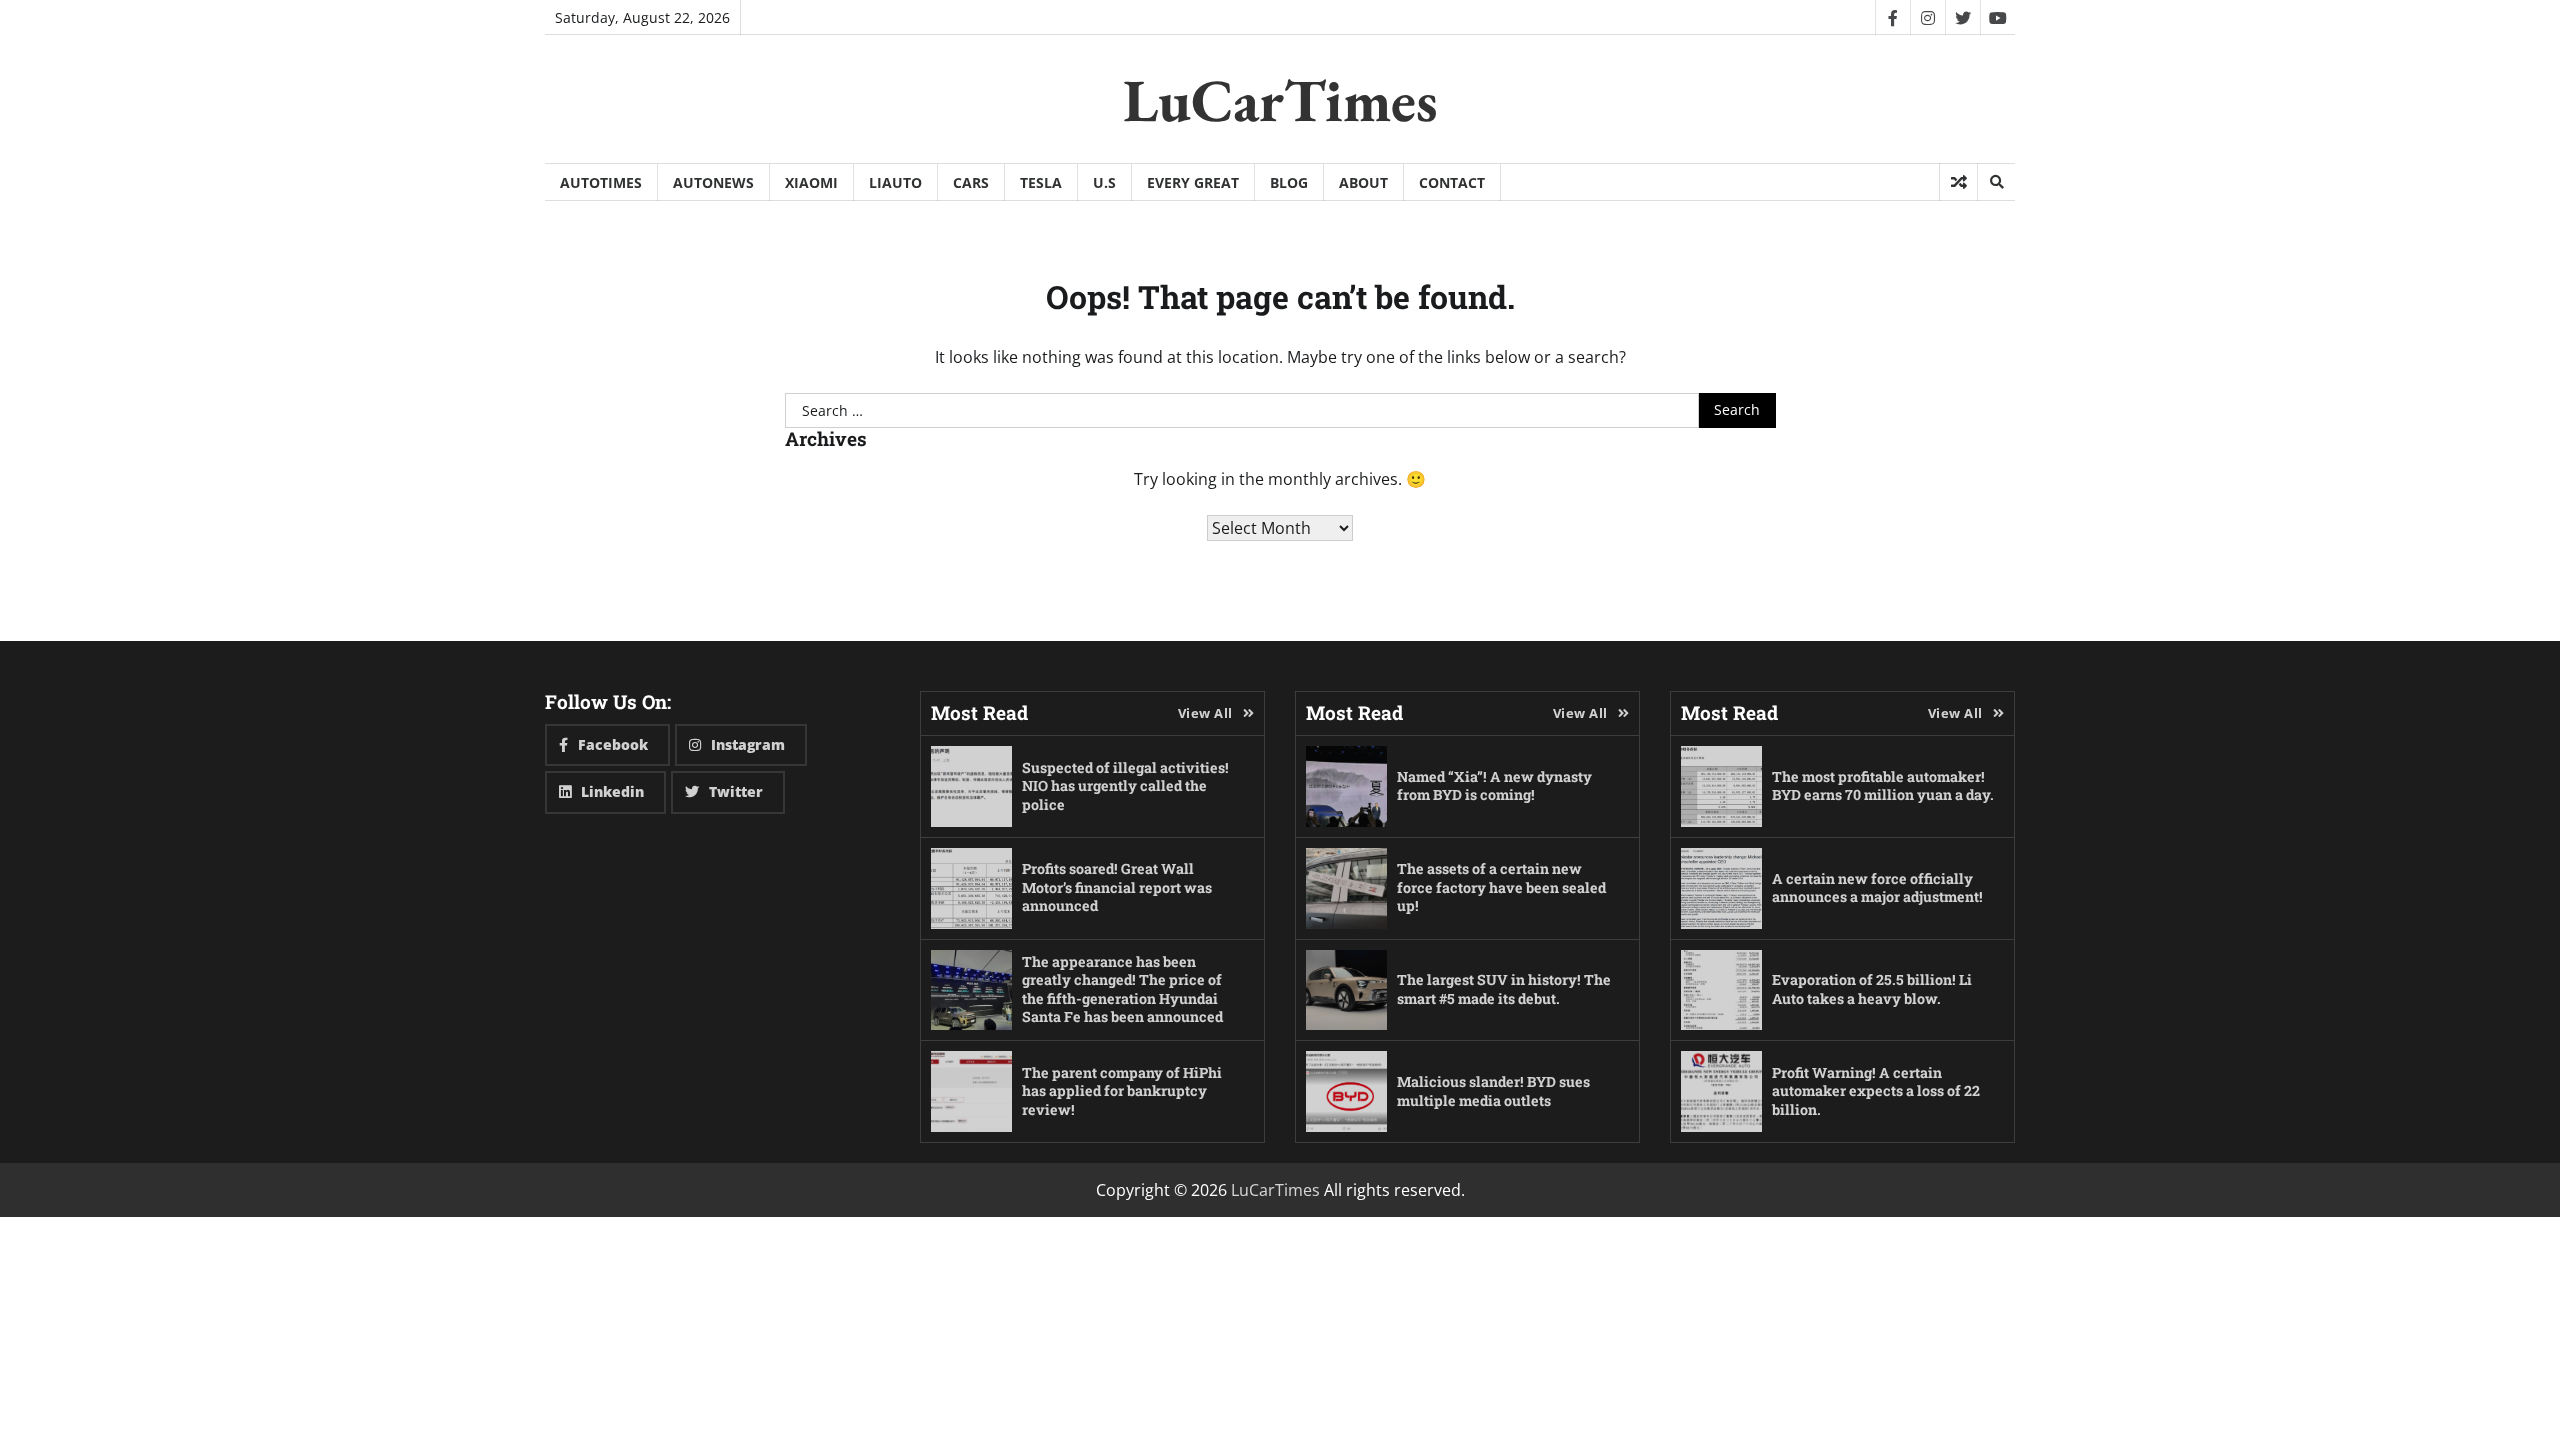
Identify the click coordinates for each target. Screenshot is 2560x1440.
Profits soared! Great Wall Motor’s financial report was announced (1117, 887)
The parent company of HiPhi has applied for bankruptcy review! (1122, 1091)
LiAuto (895, 182)
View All (1205, 713)
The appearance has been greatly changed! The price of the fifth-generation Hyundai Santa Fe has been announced (1122, 989)
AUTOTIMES (601, 182)
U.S (1104, 182)
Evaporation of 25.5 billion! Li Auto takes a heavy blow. (1872, 989)
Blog (1289, 182)
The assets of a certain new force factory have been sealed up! (1501, 887)
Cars (971, 182)
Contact (1452, 182)
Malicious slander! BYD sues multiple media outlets (1493, 1091)
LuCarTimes (1280, 100)
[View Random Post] (1958, 182)
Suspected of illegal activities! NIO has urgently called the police (1125, 786)
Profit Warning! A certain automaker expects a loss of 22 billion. (1876, 1091)
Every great (1193, 182)
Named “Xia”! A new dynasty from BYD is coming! (1494, 786)
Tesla (1041, 182)
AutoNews (713, 182)
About (1363, 182)
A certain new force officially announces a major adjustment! (1877, 888)
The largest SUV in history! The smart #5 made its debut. (1504, 989)
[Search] (1996, 182)
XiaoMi (811, 182)
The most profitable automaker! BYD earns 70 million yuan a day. (1883, 786)
